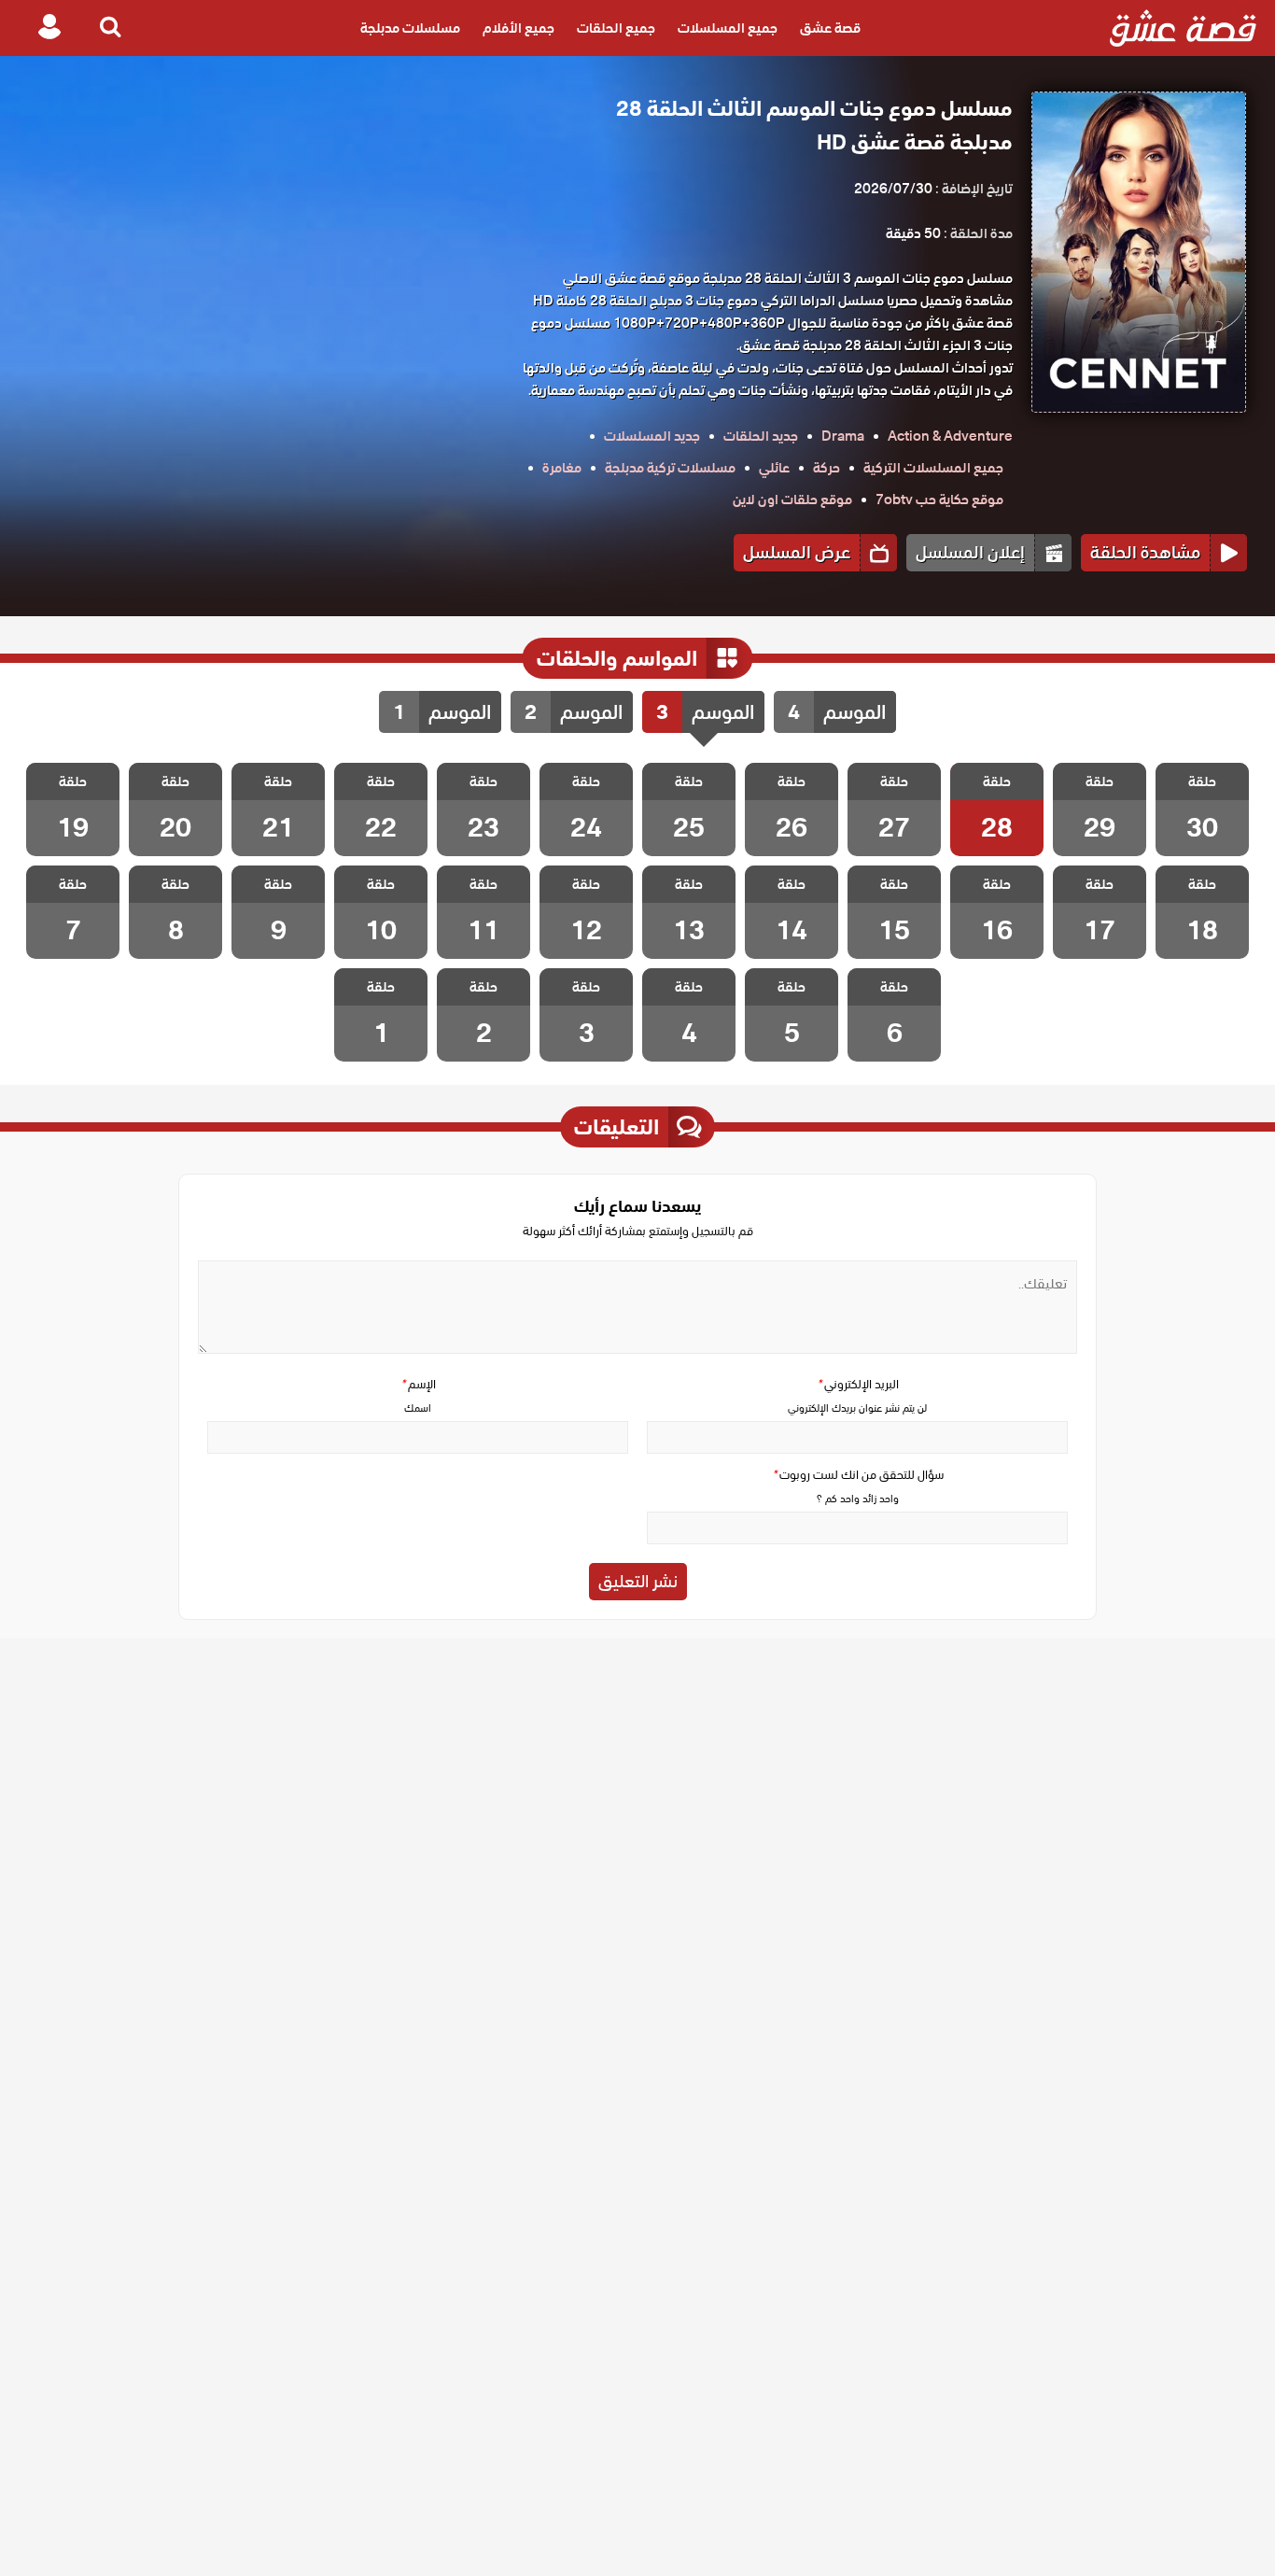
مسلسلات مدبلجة (410, 28)
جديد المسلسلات (652, 436)
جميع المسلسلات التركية (933, 468)
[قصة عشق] (1183, 28)
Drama (843, 436)
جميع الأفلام (518, 28)
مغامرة (562, 468)
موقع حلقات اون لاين (792, 500)
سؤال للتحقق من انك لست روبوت (858, 1475)
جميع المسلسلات (728, 28)
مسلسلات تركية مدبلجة (670, 468)
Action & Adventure (950, 436)
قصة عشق (830, 28)
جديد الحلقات (761, 436)
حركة (827, 468)
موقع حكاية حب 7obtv (939, 500)
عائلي (774, 468)
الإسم (418, 1384)
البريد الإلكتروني (858, 1384)
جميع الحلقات (616, 28)
